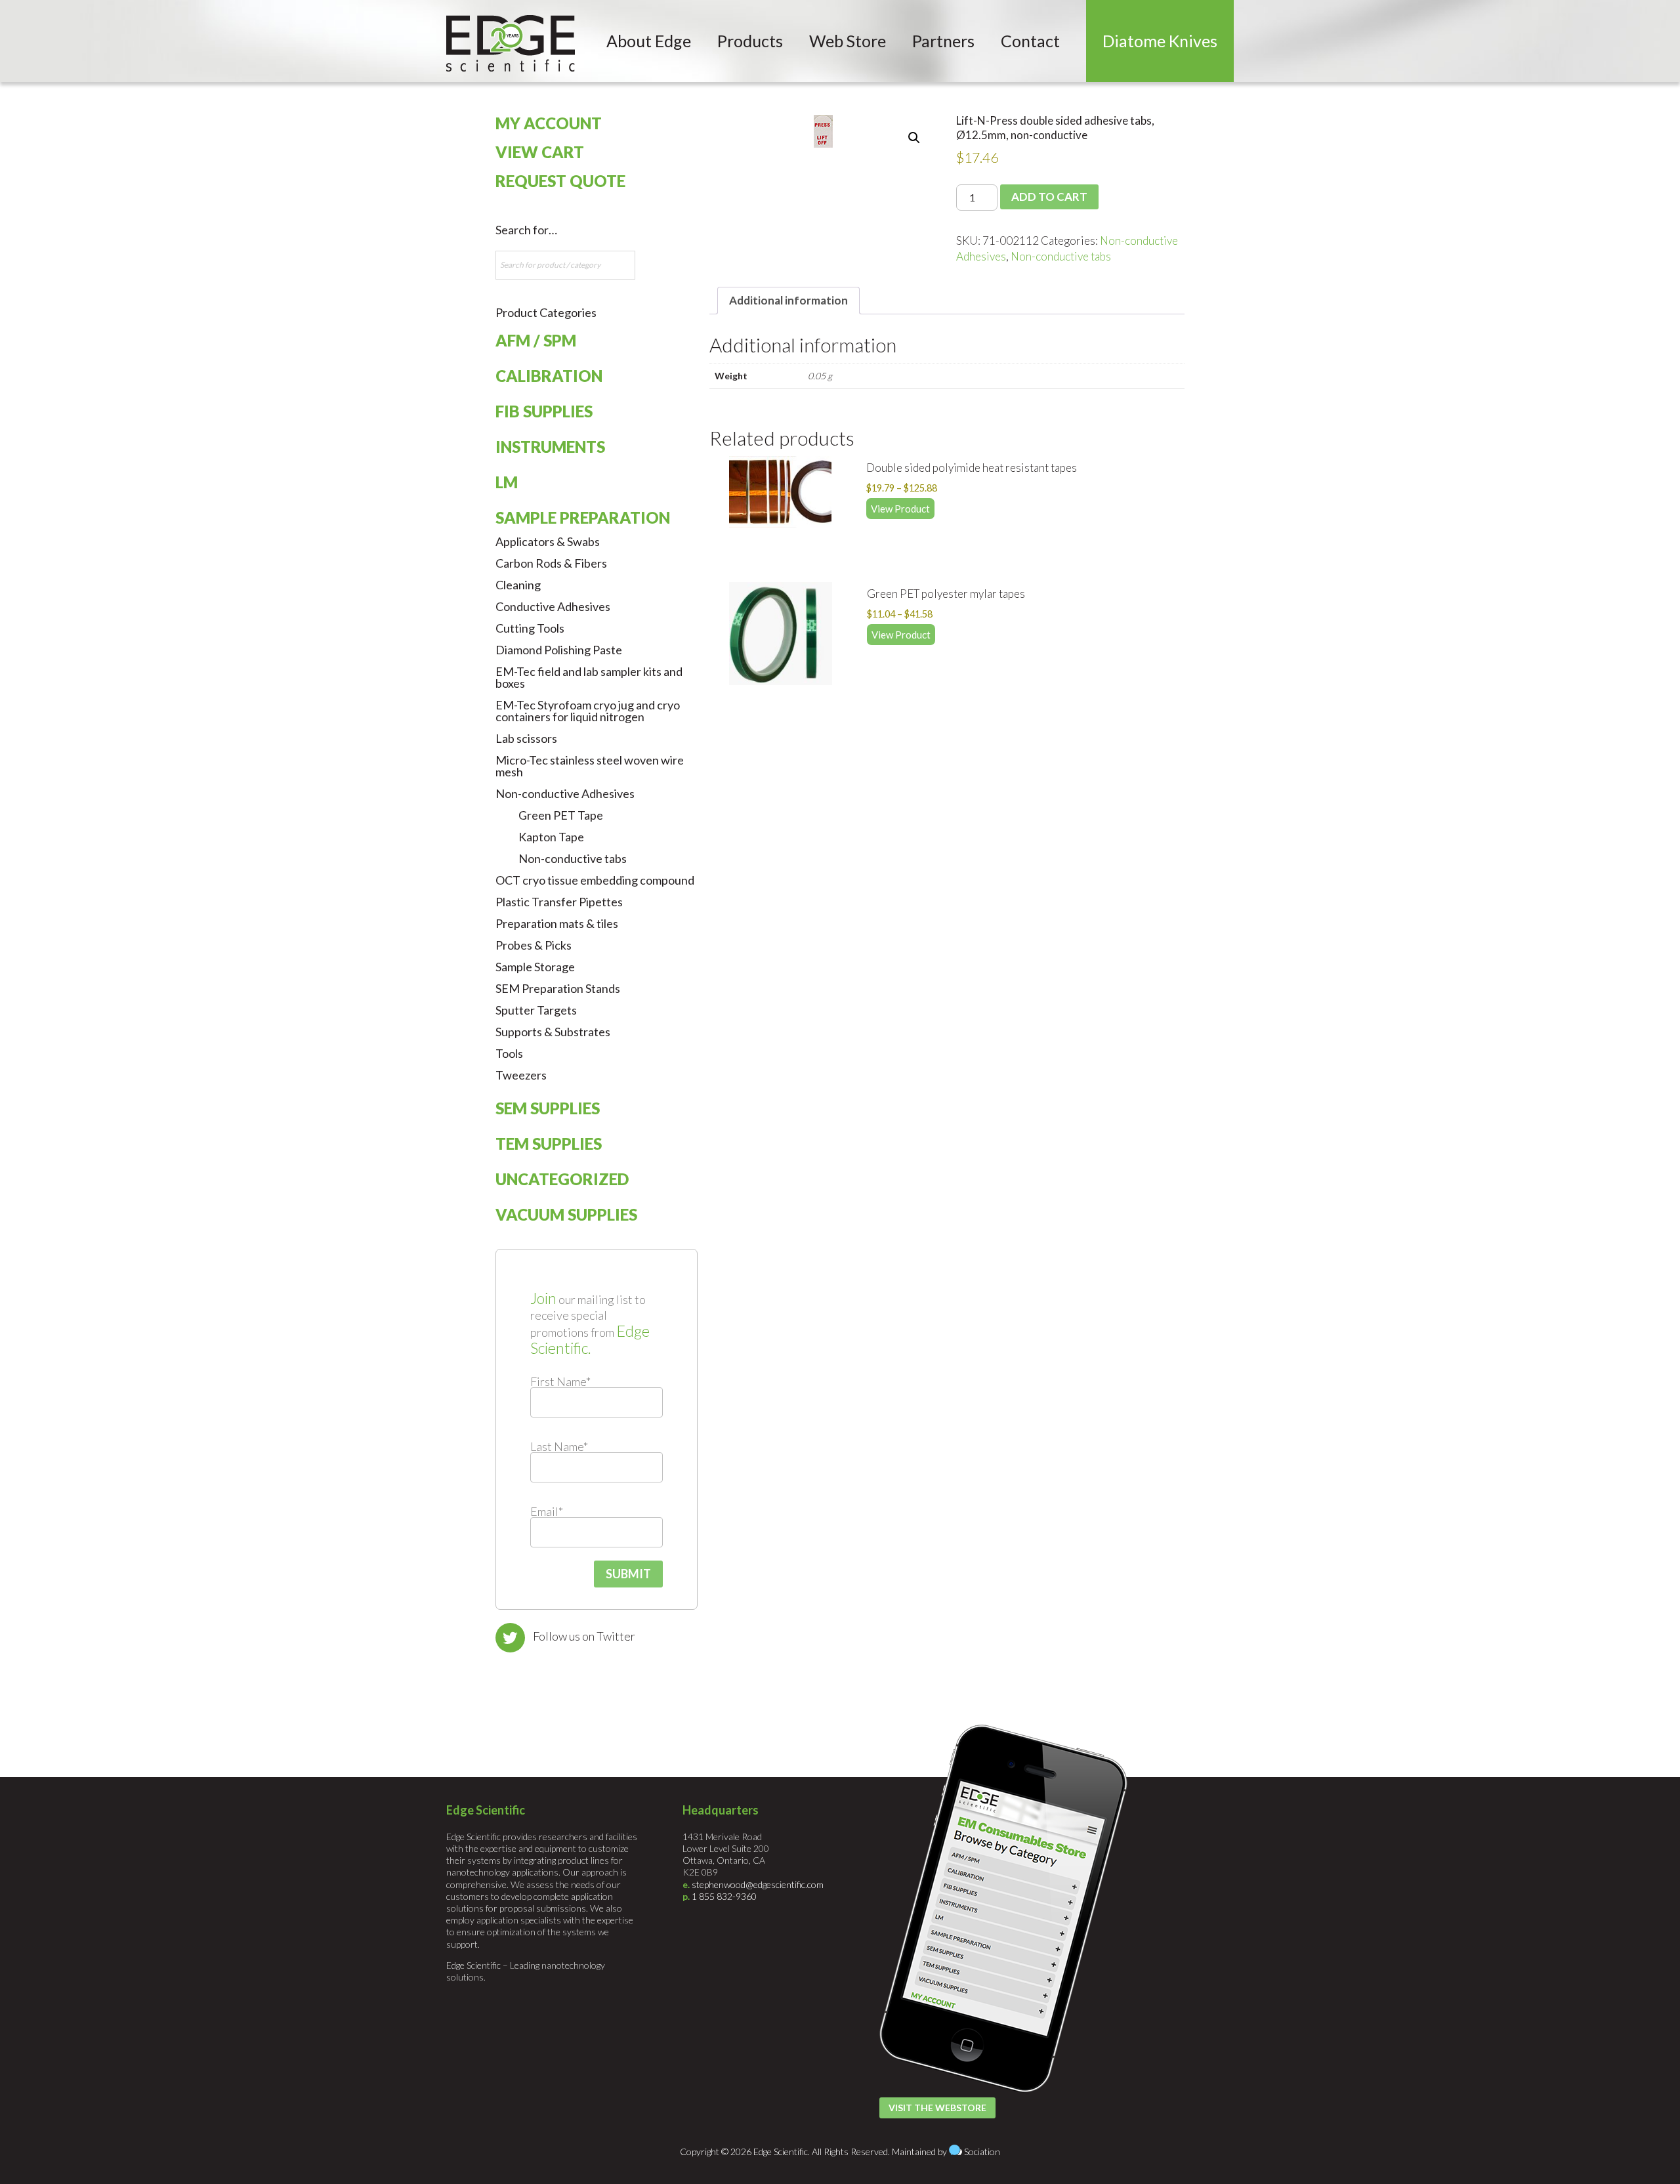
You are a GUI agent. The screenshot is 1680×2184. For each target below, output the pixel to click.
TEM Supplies (549, 1144)
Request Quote (560, 181)
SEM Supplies (548, 1108)
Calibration (549, 376)
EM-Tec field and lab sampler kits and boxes (589, 677)
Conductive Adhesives (553, 606)
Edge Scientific (511, 43)
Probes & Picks (534, 945)
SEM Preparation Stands (558, 988)
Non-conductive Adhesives (565, 793)
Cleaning (518, 585)
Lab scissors (526, 738)
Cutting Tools (530, 628)
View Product (900, 509)
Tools (509, 1053)
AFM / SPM (536, 340)
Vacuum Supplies (566, 1214)
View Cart (540, 152)
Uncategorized (562, 1179)
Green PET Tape (561, 815)
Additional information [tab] (788, 300)
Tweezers (521, 1075)
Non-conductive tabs (1061, 256)
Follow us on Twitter (584, 1636)
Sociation (982, 2152)
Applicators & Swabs (548, 541)
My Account (549, 123)
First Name (560, 1381)
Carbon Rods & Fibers (551, 563)
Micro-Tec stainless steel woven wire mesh (590, 766)
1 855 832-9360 (724, 1896)
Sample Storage (535, 967)
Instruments (550, 447)
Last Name (559, 1446)
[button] (914, 138)
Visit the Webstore (937, 2108)
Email (547, 1511)
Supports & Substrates (553, 1032)
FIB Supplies (544, 411)
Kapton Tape (551, 837)
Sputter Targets (536, 1010)
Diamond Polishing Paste (559, 650)
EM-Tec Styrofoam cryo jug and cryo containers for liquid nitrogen (588, 711)
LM (507, 482)
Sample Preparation (583, 517)
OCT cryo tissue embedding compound (595, 880)
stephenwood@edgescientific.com (758, 1884)
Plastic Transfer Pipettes (559, 902)
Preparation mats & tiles (557, 923)
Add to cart (1049, 197)
